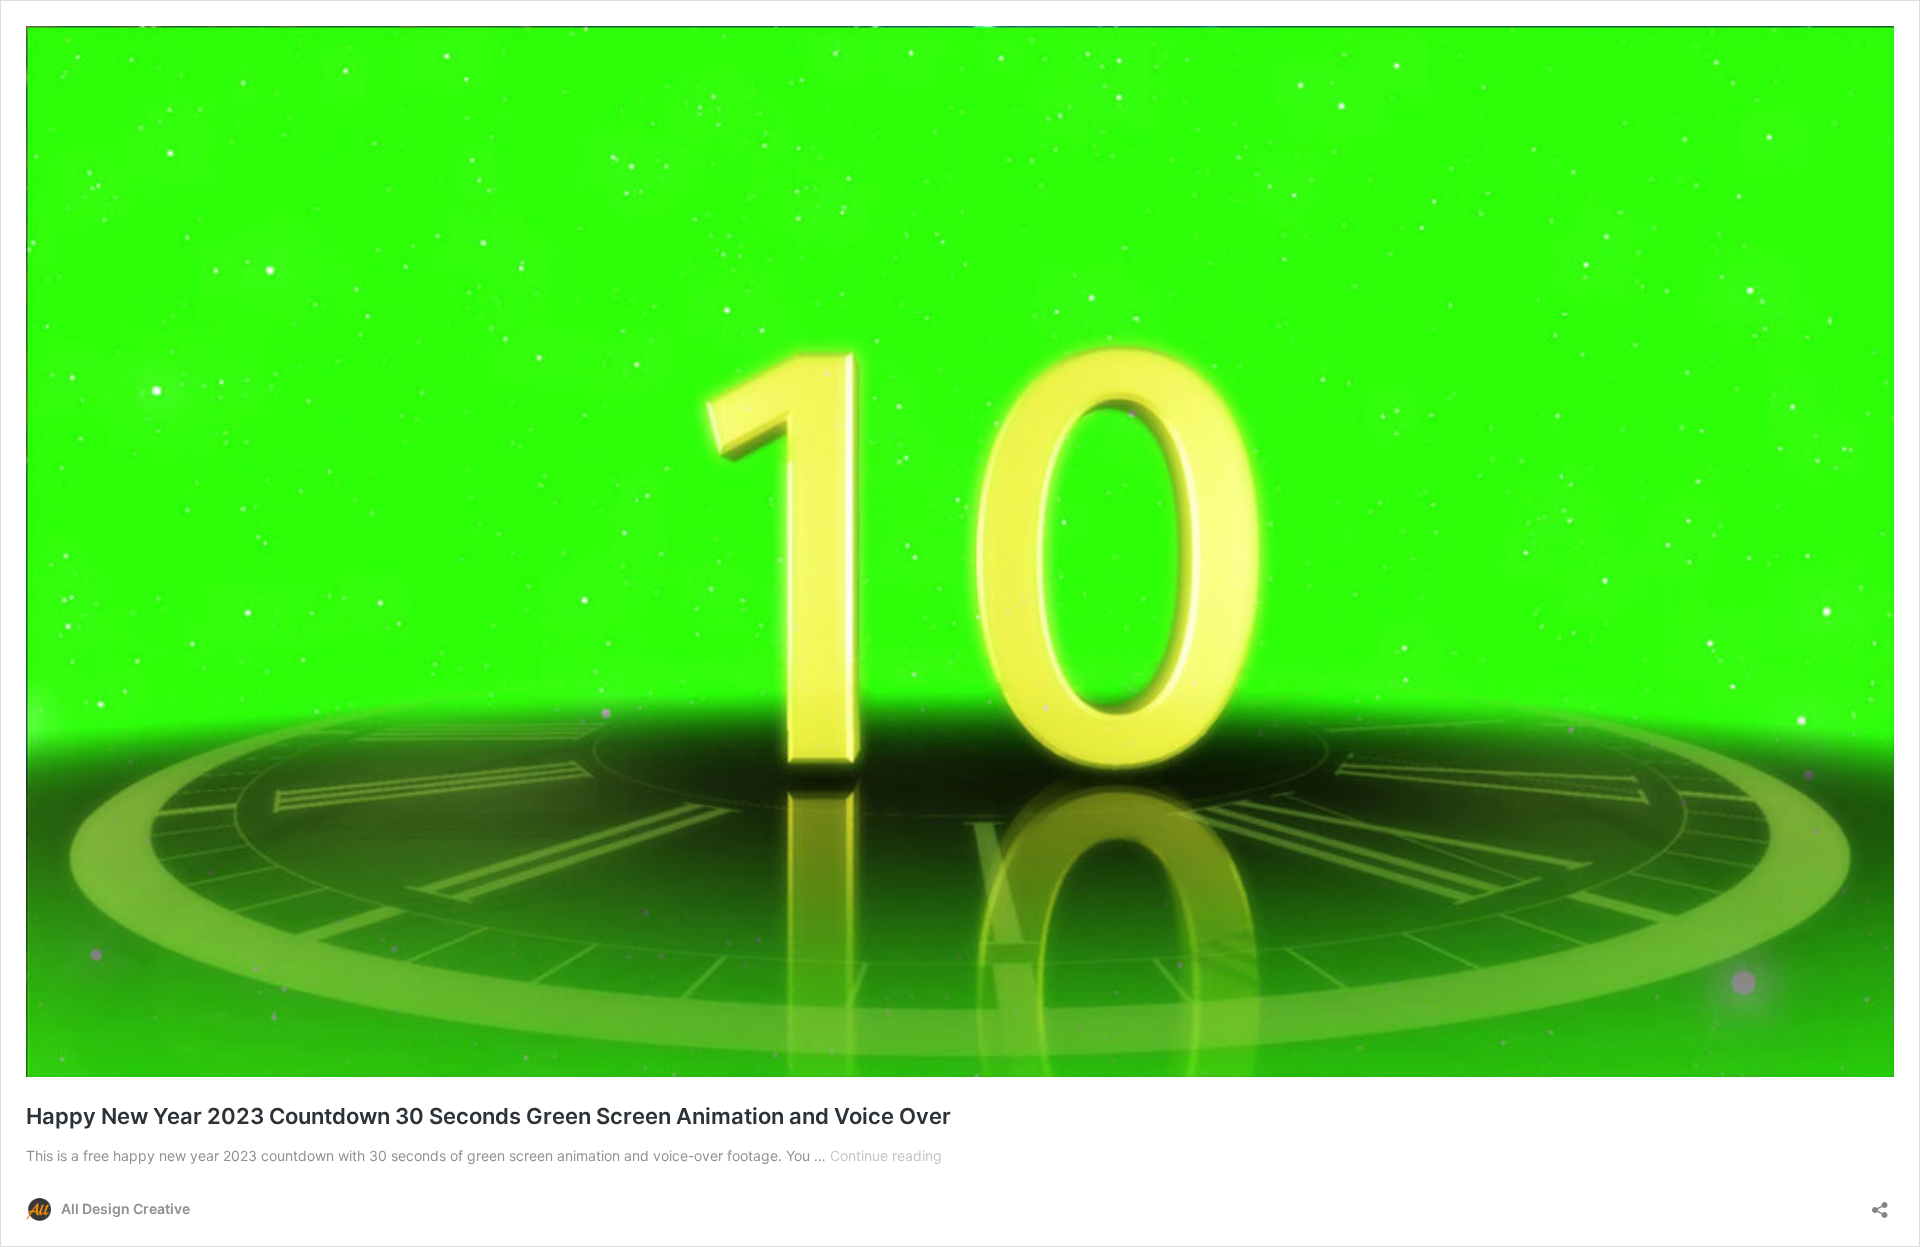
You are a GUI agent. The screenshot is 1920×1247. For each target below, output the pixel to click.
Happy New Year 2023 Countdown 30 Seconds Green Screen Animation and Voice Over (488, 1116)
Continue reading (886, 1155)
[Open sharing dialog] (1880, 1203)
